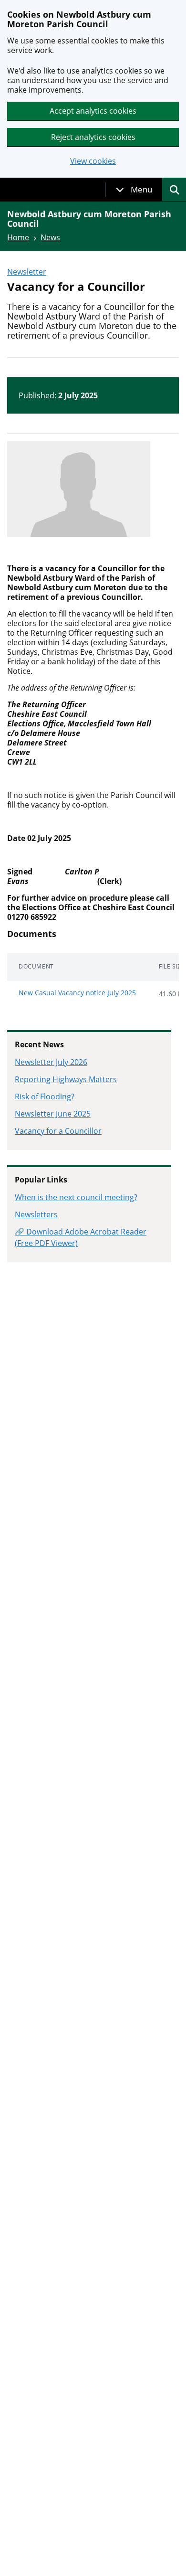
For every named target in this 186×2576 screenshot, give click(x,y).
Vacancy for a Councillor (58, 1131)
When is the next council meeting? (76, 1197)
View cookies (93, 161)
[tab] (134, 190)
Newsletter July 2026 (51, 1062)
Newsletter (27, 272)
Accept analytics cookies (93, 111)
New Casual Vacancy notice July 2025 (77, 993)
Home (18, 237)
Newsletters (36, 1214)
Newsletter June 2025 (53, 1114)
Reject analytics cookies (93, 137)
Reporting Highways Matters (66, 1079)
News (50, 237)
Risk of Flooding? (45, 1096)
